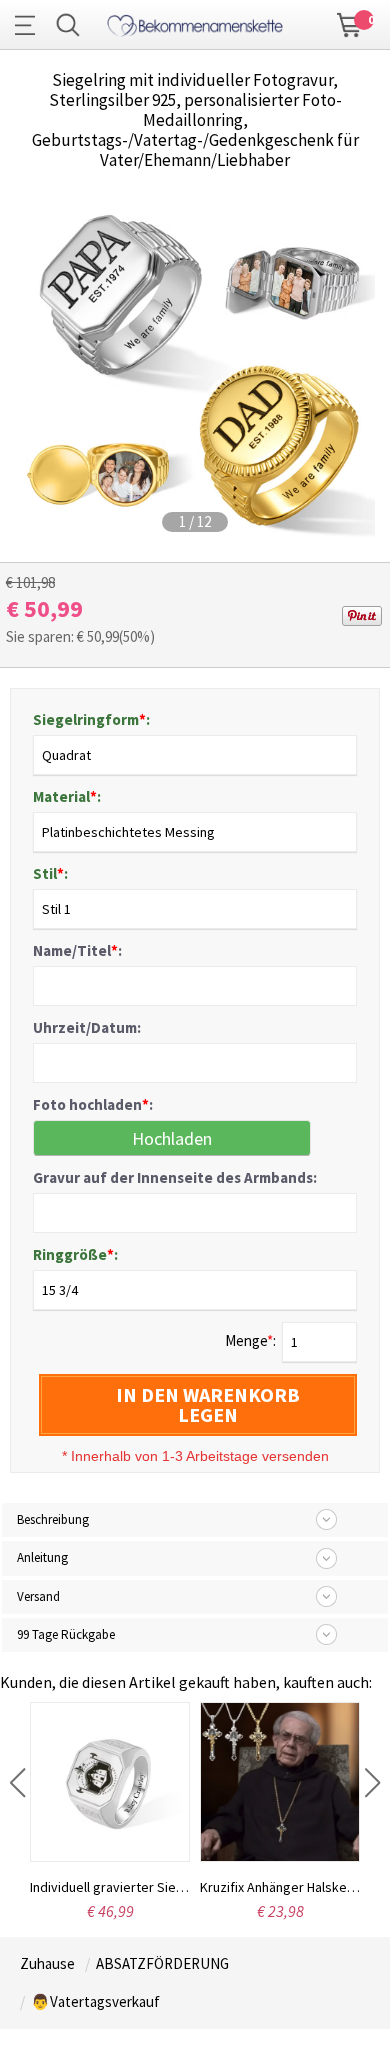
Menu (30, 25)
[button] (17, 1783)
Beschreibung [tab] (53, 1519)
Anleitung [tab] (42, 1557)
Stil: (50, 873)
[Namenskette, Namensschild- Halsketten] (195, 22)
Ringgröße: (75, 1254)
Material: (67, 796)
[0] (350, 23)
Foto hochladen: (93, 1104)
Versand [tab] (38, 1596)
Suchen (68, 25)
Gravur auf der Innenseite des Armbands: (175, 1177)
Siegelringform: (91, 719)
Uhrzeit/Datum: (87, 1027)
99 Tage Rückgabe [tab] (66, 1634)
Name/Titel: (77, 950)
